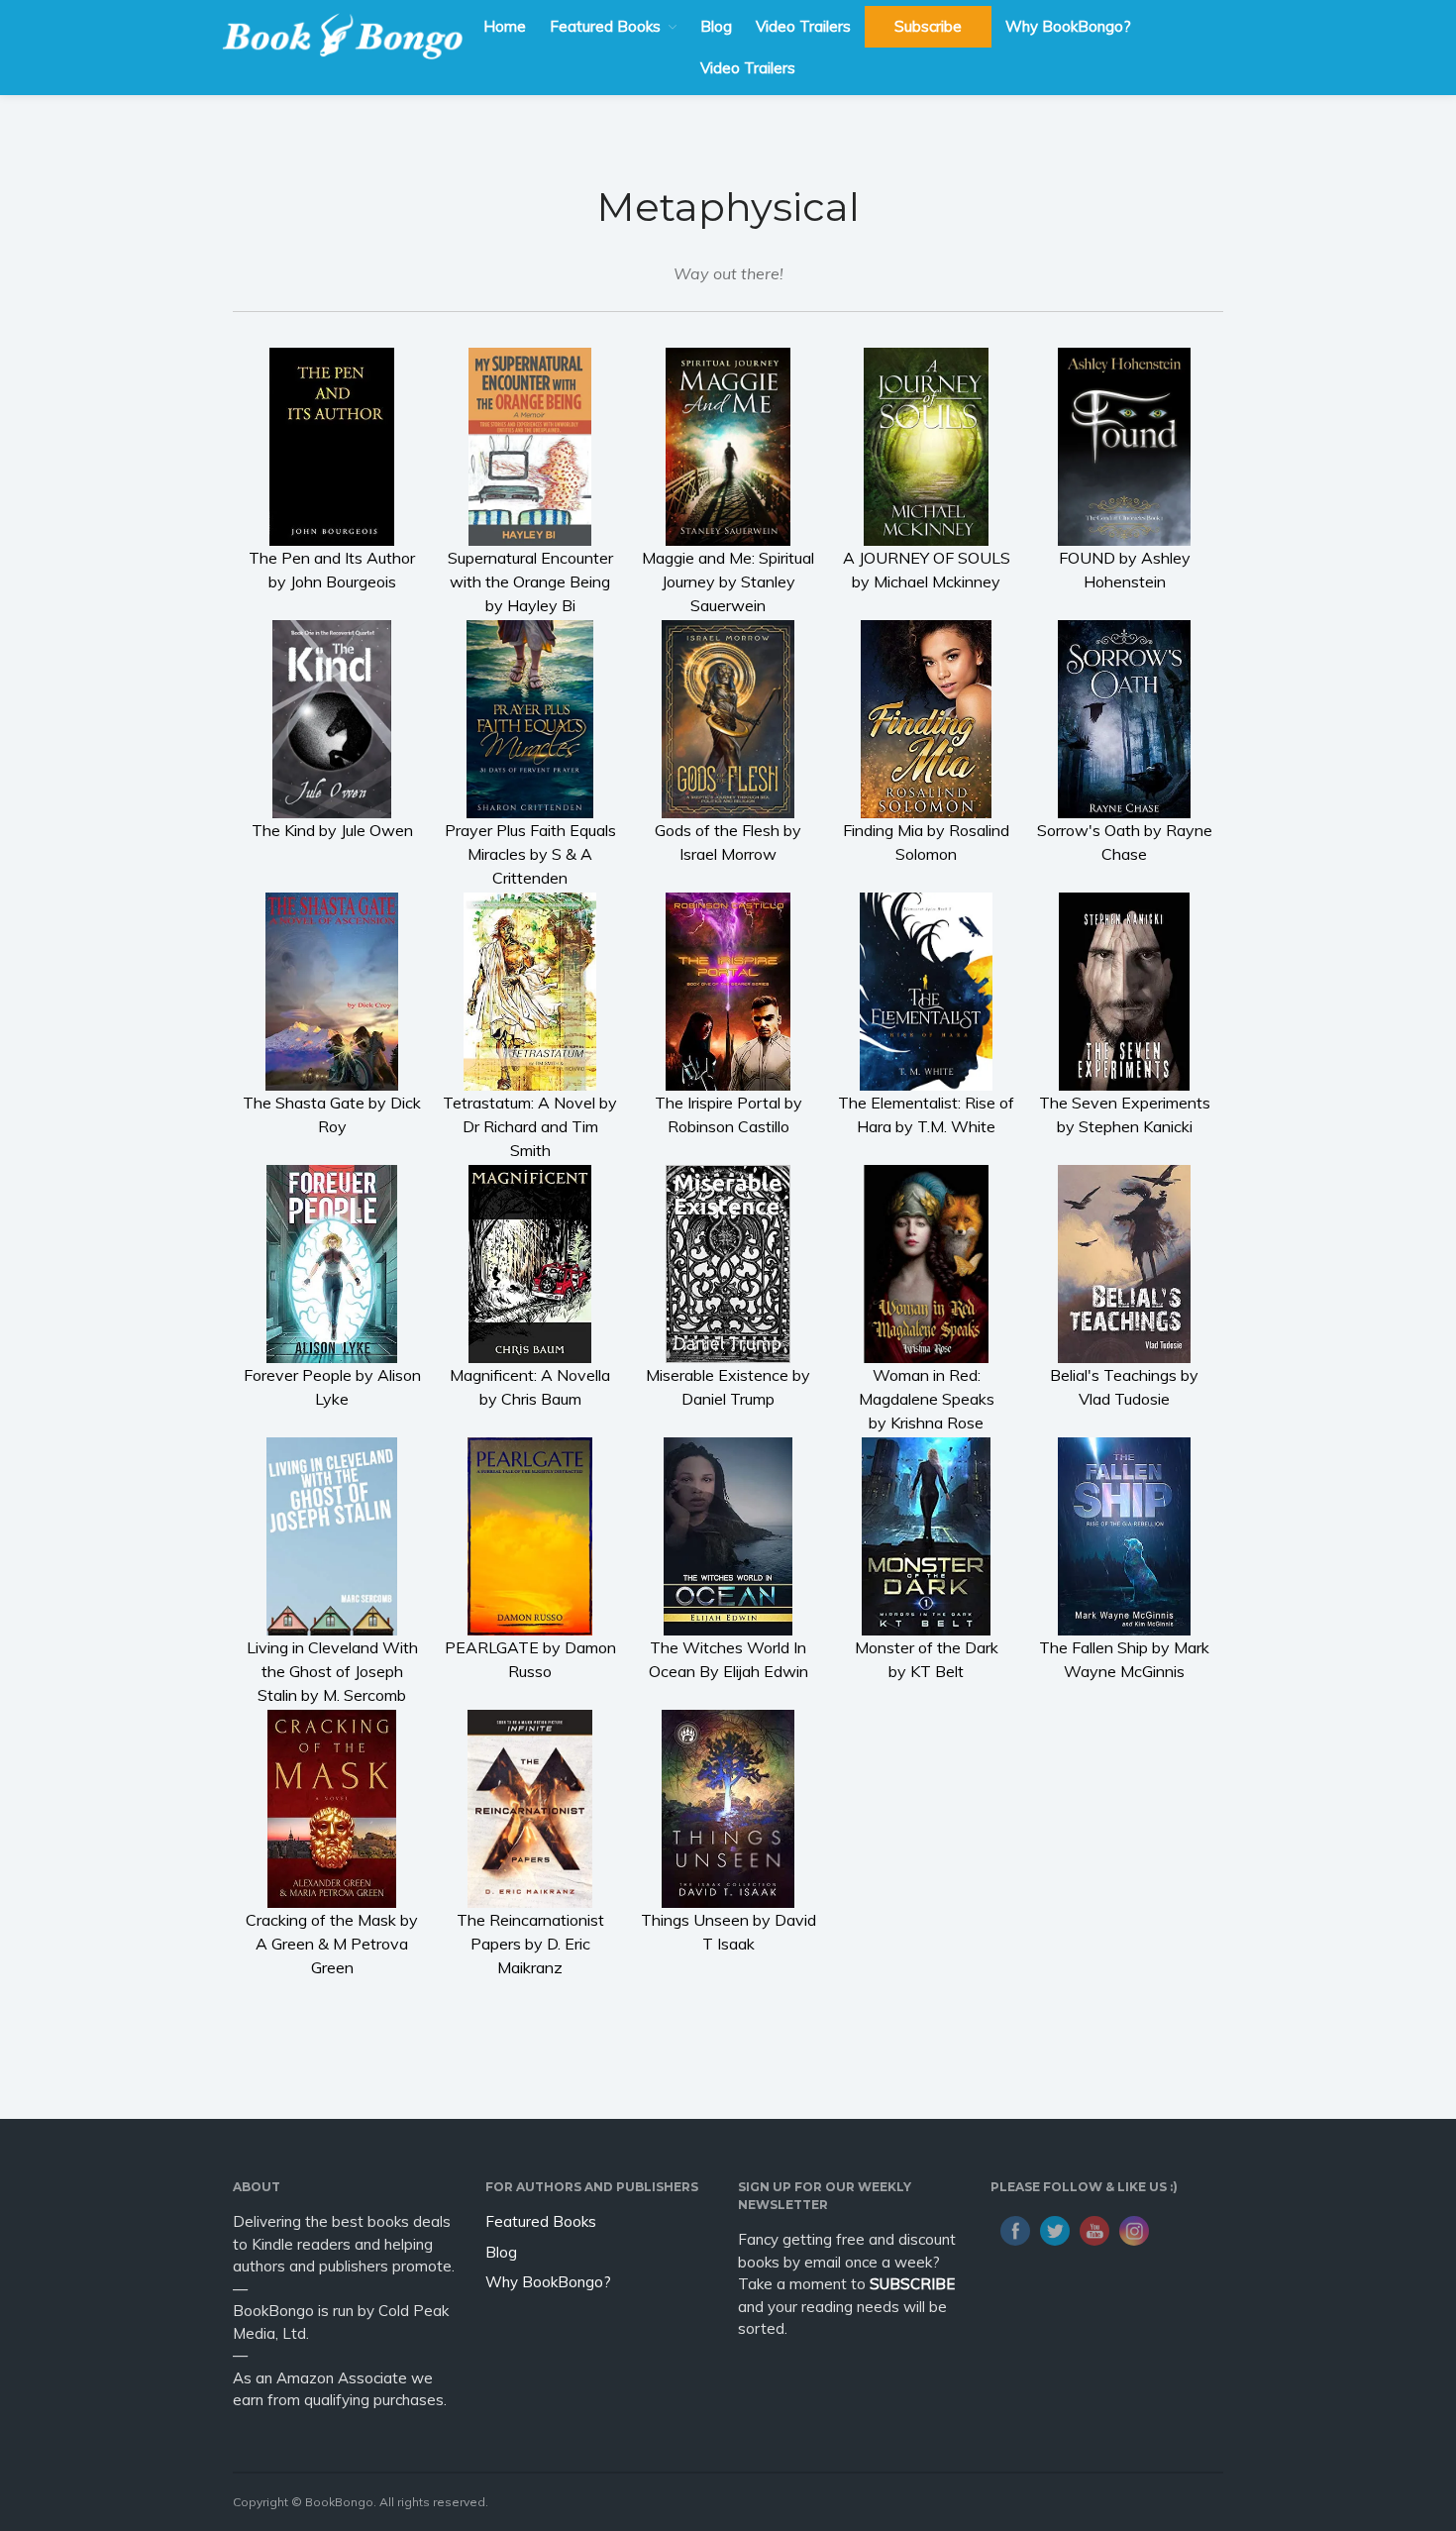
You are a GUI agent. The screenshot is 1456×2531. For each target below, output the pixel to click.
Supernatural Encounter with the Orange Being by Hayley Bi (530, 581)
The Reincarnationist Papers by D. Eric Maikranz (530, 1944)
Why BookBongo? (1068, 26)
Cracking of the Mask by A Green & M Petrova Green (332, 1944)
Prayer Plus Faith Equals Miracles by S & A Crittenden (530, 854)
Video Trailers (803, 26)
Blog (716, 26)
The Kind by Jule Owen (332, 830)
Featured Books (605, 26)
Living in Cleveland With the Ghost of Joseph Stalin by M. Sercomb (332, 1671)
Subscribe (928, 26)
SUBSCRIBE (912, 2284)
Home (505, 26)
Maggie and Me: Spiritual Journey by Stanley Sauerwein (728, 581)
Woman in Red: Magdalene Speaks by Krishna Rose (927, 1399)
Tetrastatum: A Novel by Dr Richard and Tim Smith (530, 1126)
